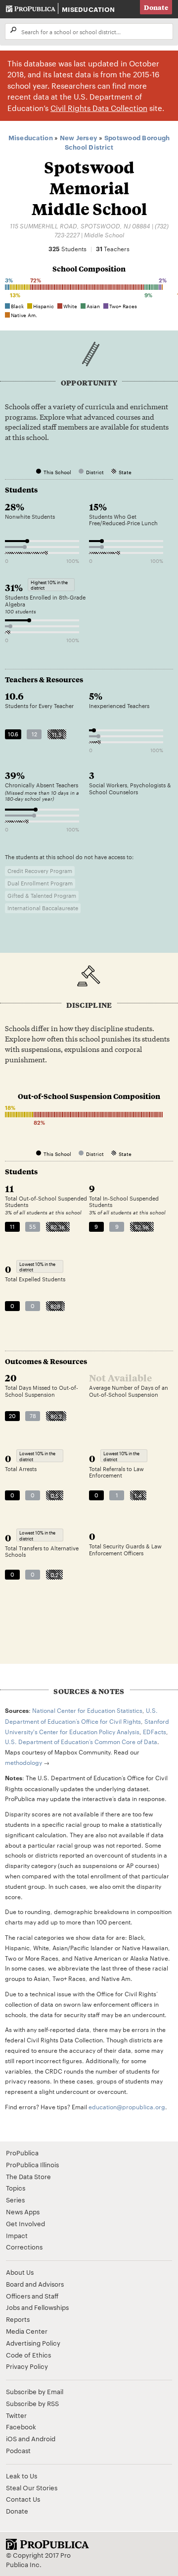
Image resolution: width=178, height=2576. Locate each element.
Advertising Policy (33, 2343)
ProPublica (22, 2152)
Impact (17, 2235)
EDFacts (155, 1731)
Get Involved (25, 2223)
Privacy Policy (27, 2366)
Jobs (13, 2307)
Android (43, 2438)
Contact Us (23, 2499)
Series (15, 2199)
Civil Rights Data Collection (99, 108)
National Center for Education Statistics (87, 1710)
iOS (11, 2438)
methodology (23, 1762)
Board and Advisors (35, 2284)
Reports (18, 2319)
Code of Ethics (28, 2355)
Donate (156, 7)
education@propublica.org (127, 2106)
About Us (20, 2272)
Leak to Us (22, 2475)
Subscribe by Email (35, 2391)
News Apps (23, 2211)
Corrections (24, 2247)
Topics (16, 2188)
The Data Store (28, 2176)
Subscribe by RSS (32, 2403)
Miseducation (88, 9)
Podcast (18, 2450)
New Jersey (79, 137)
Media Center (27, 2331)
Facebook (21, 2426)
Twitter (16, 2415)
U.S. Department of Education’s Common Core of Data (81, 1741)
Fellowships (51, 2307)
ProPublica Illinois (32, 2164)
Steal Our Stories (32, 2487)
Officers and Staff (32, 2296)
